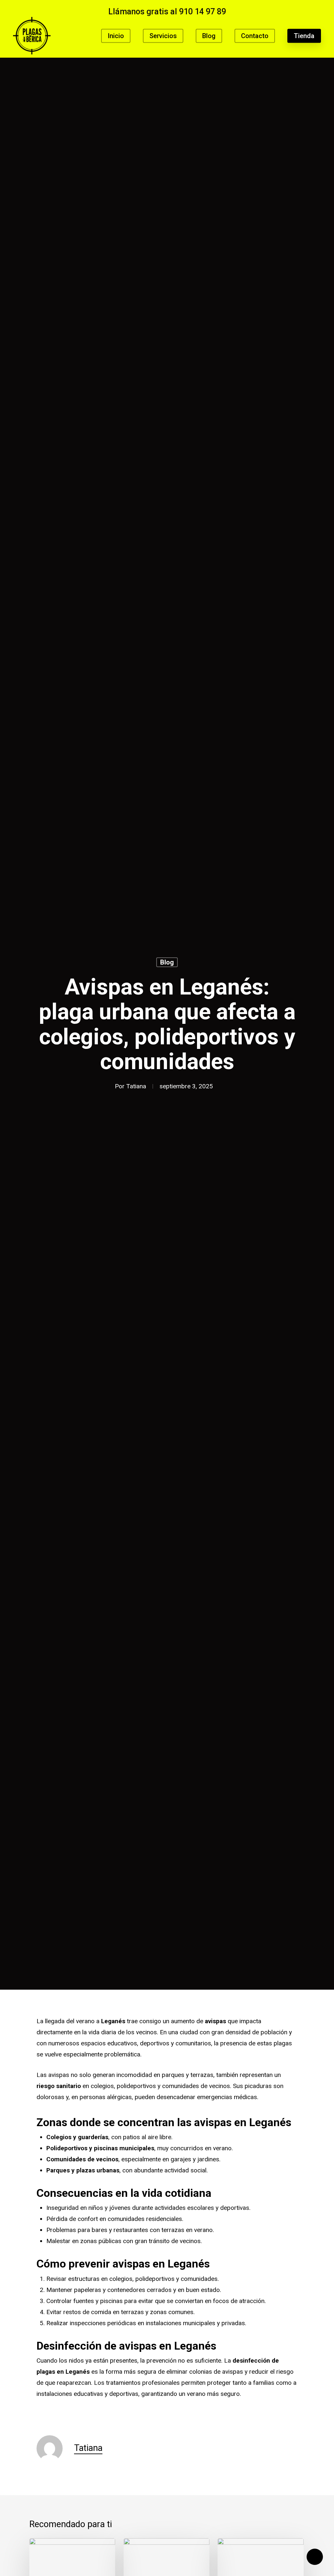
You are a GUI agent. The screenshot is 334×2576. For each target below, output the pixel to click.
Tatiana (136, 1086)
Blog (167, 962)
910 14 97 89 (203, 12)
